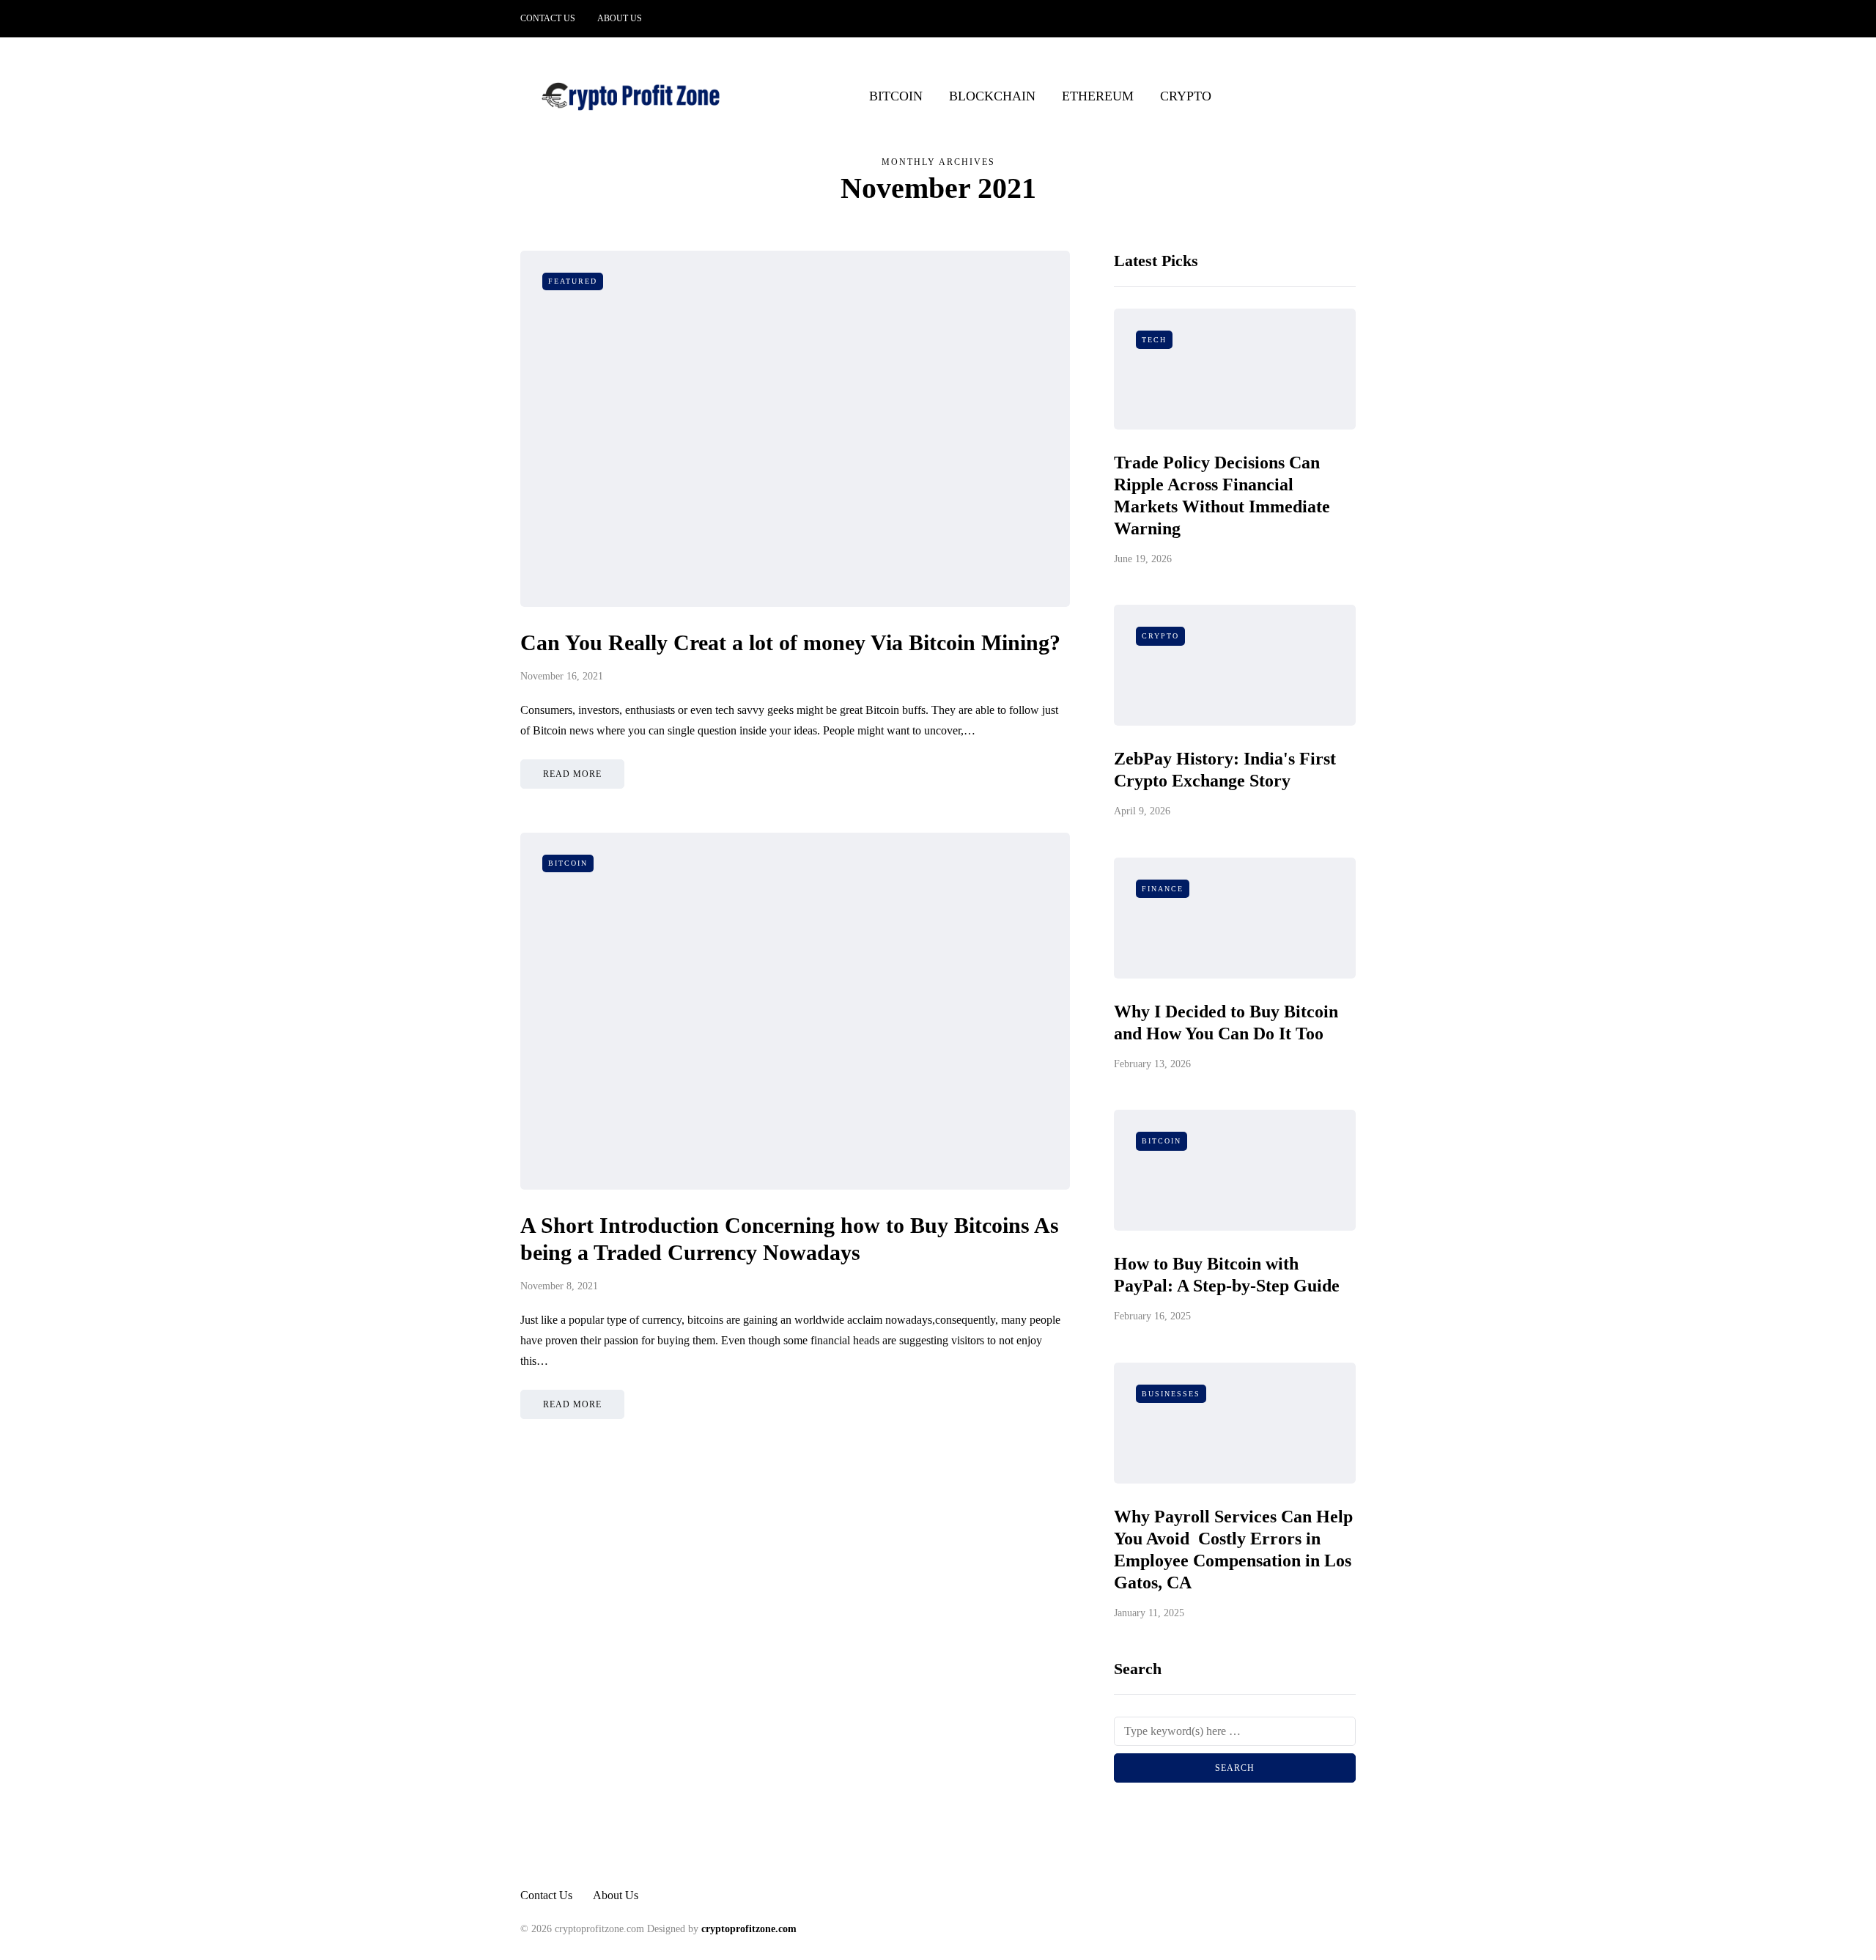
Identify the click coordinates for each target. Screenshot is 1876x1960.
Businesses (1171, 1394)
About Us (620, 18)
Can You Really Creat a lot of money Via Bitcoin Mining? (790, 642)
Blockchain (992, 96)
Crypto (1186, 96)
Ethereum (1098, 96)
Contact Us (548, 18)
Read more (572, 774)
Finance (1163, 889)
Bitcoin (896, 96)
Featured (573, 281)
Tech (1154, 340)
